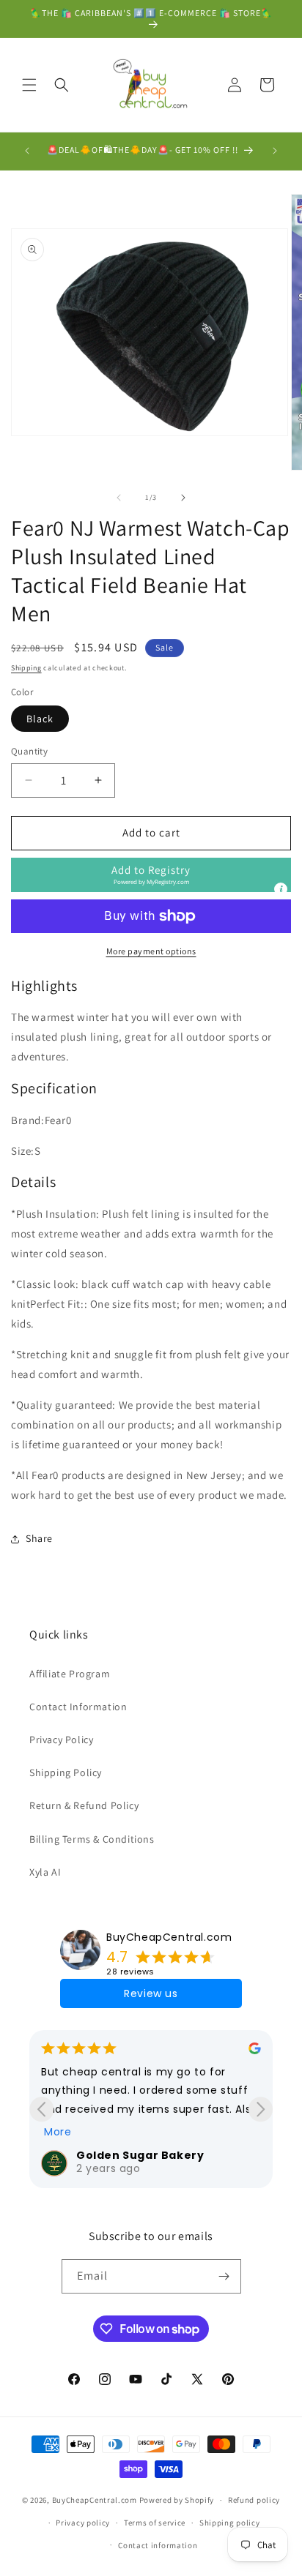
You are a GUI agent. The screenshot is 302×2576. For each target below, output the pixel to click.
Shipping (26, 668)
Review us (151, 1993)
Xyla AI (45, 1872)
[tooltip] (281, 889)
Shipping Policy (66, 1772)
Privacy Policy (61, 1740)
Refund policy (254, 2500)
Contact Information (78, 1707)
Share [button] (39, 1538)
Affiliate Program (70, 1674)
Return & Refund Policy (84, 1805)
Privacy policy (83, 2523)
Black (40, 719)
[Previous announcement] (27, 151)
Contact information (158, 2545)
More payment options (151, 951)
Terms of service (155, 2523)
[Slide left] (119, 498)
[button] (29, 85)
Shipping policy (230, 2523)
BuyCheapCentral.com (169, 1937)
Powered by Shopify (177, 2500)
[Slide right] (183, 498)
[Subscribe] (224, 2276)
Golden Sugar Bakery (140, 2155)
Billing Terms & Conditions (92, 1839)
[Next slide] (261, 2109)
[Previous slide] (41, 2109)
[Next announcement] (275, 151)
